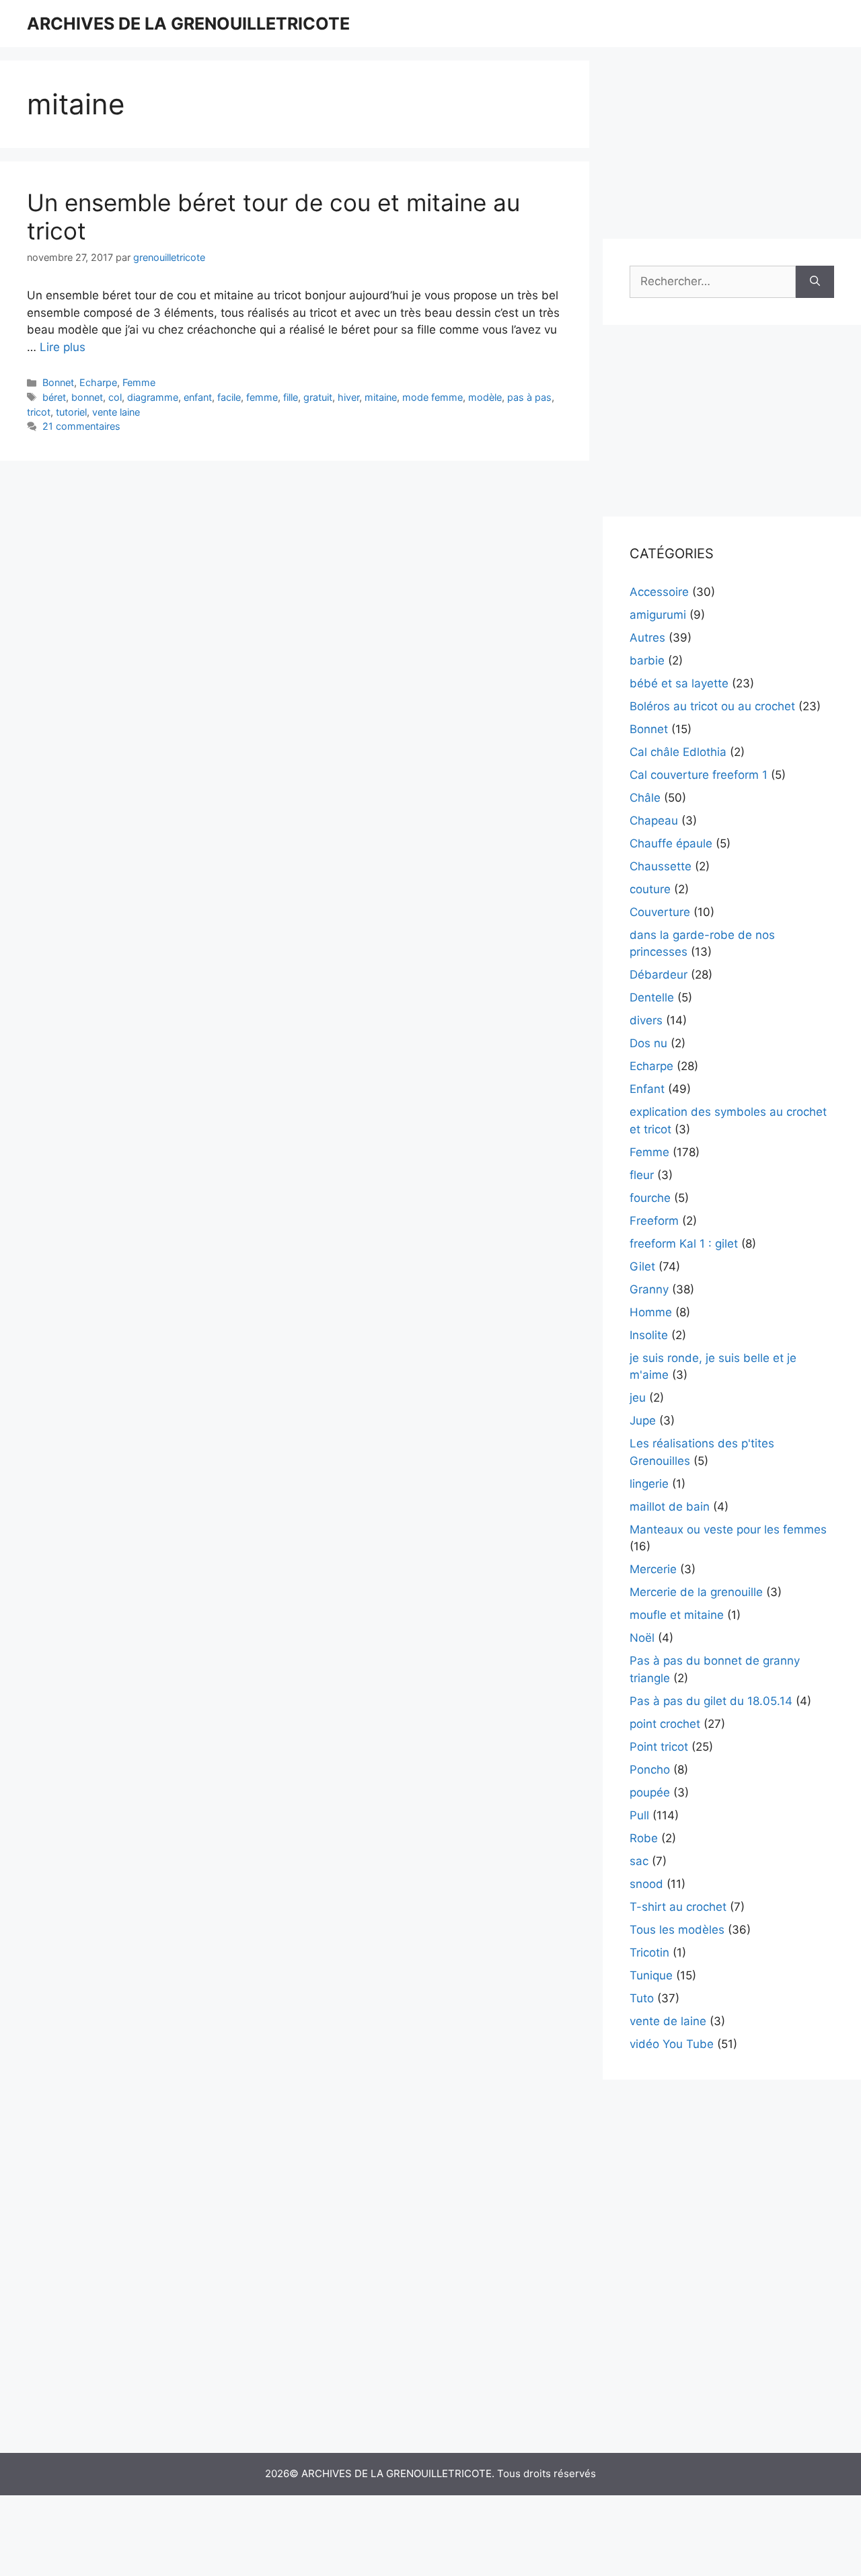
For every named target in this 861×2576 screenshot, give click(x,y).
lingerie (649, 1484)
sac (639, 1861)
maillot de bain (670, 1507)
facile (229, 397)
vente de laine (668, 2021)
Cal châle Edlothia (678, 752)
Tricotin (649, 1953)
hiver (348, 397)
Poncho (650, 1770)
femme (262, 397)
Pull (639, 1815)
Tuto (642, 1998)
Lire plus (63, 347)
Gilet (642, 1266)
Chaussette (661, 866)
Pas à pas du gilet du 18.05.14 (711, 1701)
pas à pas (529, 397)
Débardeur (659, 975)
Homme (651, 1312)
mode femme (433, 397)
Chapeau (654, 821)
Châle (645, 798)
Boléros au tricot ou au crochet (712, 706)
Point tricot (659, 1747)
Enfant (647, 1089)
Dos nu (648, 1043)
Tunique (651, 1975)
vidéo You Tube (672, 2044)
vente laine (116, 412)
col (115, 397)
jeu (638, 1398)
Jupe (643, 1420)
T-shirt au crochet (678, 1907)
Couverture (660, 912)
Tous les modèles (677, 1930)
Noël (642, 1638)
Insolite (649, 1335)
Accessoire (659, 592)
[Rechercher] (815, 282)
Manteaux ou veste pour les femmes (728, 1529)
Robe (644, 1838)
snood (646, 1884)
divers (646, 1020)
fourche (650, 1198)
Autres (647, 638)
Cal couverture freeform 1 (699, 775)
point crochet (665, 1724)
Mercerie (653, 1569)
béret (54, 397)
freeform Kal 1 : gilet (684, 1244)
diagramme (153, 397)
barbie (647, 660)
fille (291, 397)
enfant (198, 397)
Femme (139, 382)
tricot (39, 412)
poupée (650, 1792)
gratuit (318, 397)
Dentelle (652, 997)
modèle (485, 397)
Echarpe (98, 382)
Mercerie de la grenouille (696, 1592)
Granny (649, 1289)
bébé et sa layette (679, 683)
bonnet (87, 397)
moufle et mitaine (677, 1615)
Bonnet (58, 382)
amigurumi (658, 615)
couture (650, 889)
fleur (642, 1175)
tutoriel (71, 412)
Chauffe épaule (671, 843)
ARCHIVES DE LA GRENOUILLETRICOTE (188, 24)
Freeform (654, 1221)
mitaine (381, 397)
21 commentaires (81, 426)
